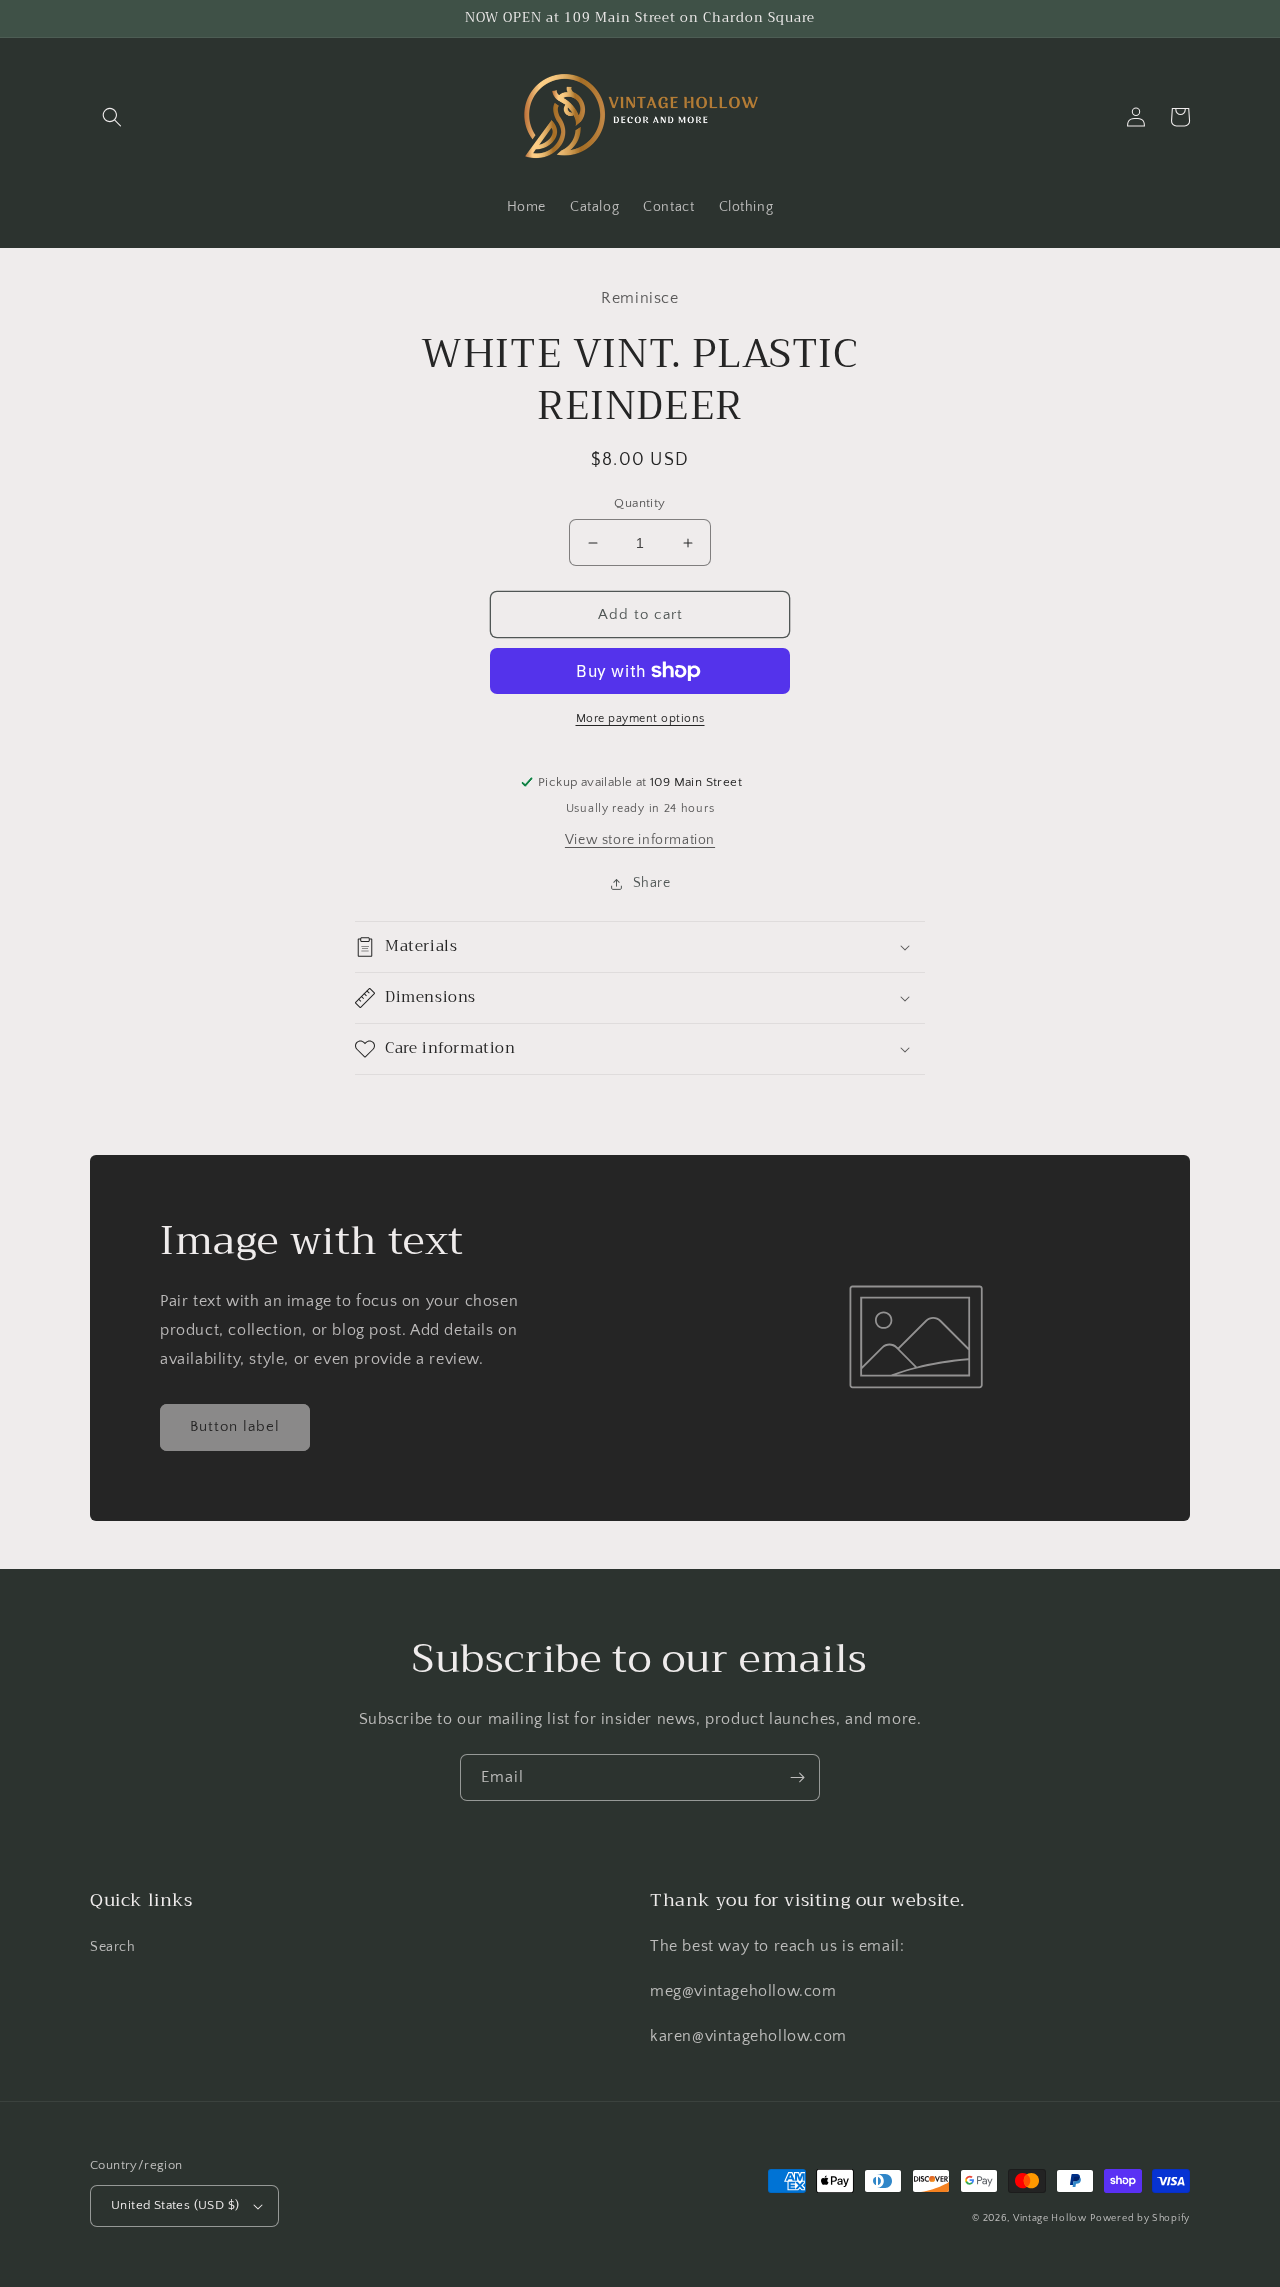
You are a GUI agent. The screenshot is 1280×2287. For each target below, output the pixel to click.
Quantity (639, 503)
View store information (640, 840)
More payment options (640, 718)
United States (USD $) (175, 2205)
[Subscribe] (797, 1777)
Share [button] (652, 883)
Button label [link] (235, 1426)
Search (113, 1947)
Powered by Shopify (1140, 2218)
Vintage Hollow (1050, 2218)
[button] (112, 117)
